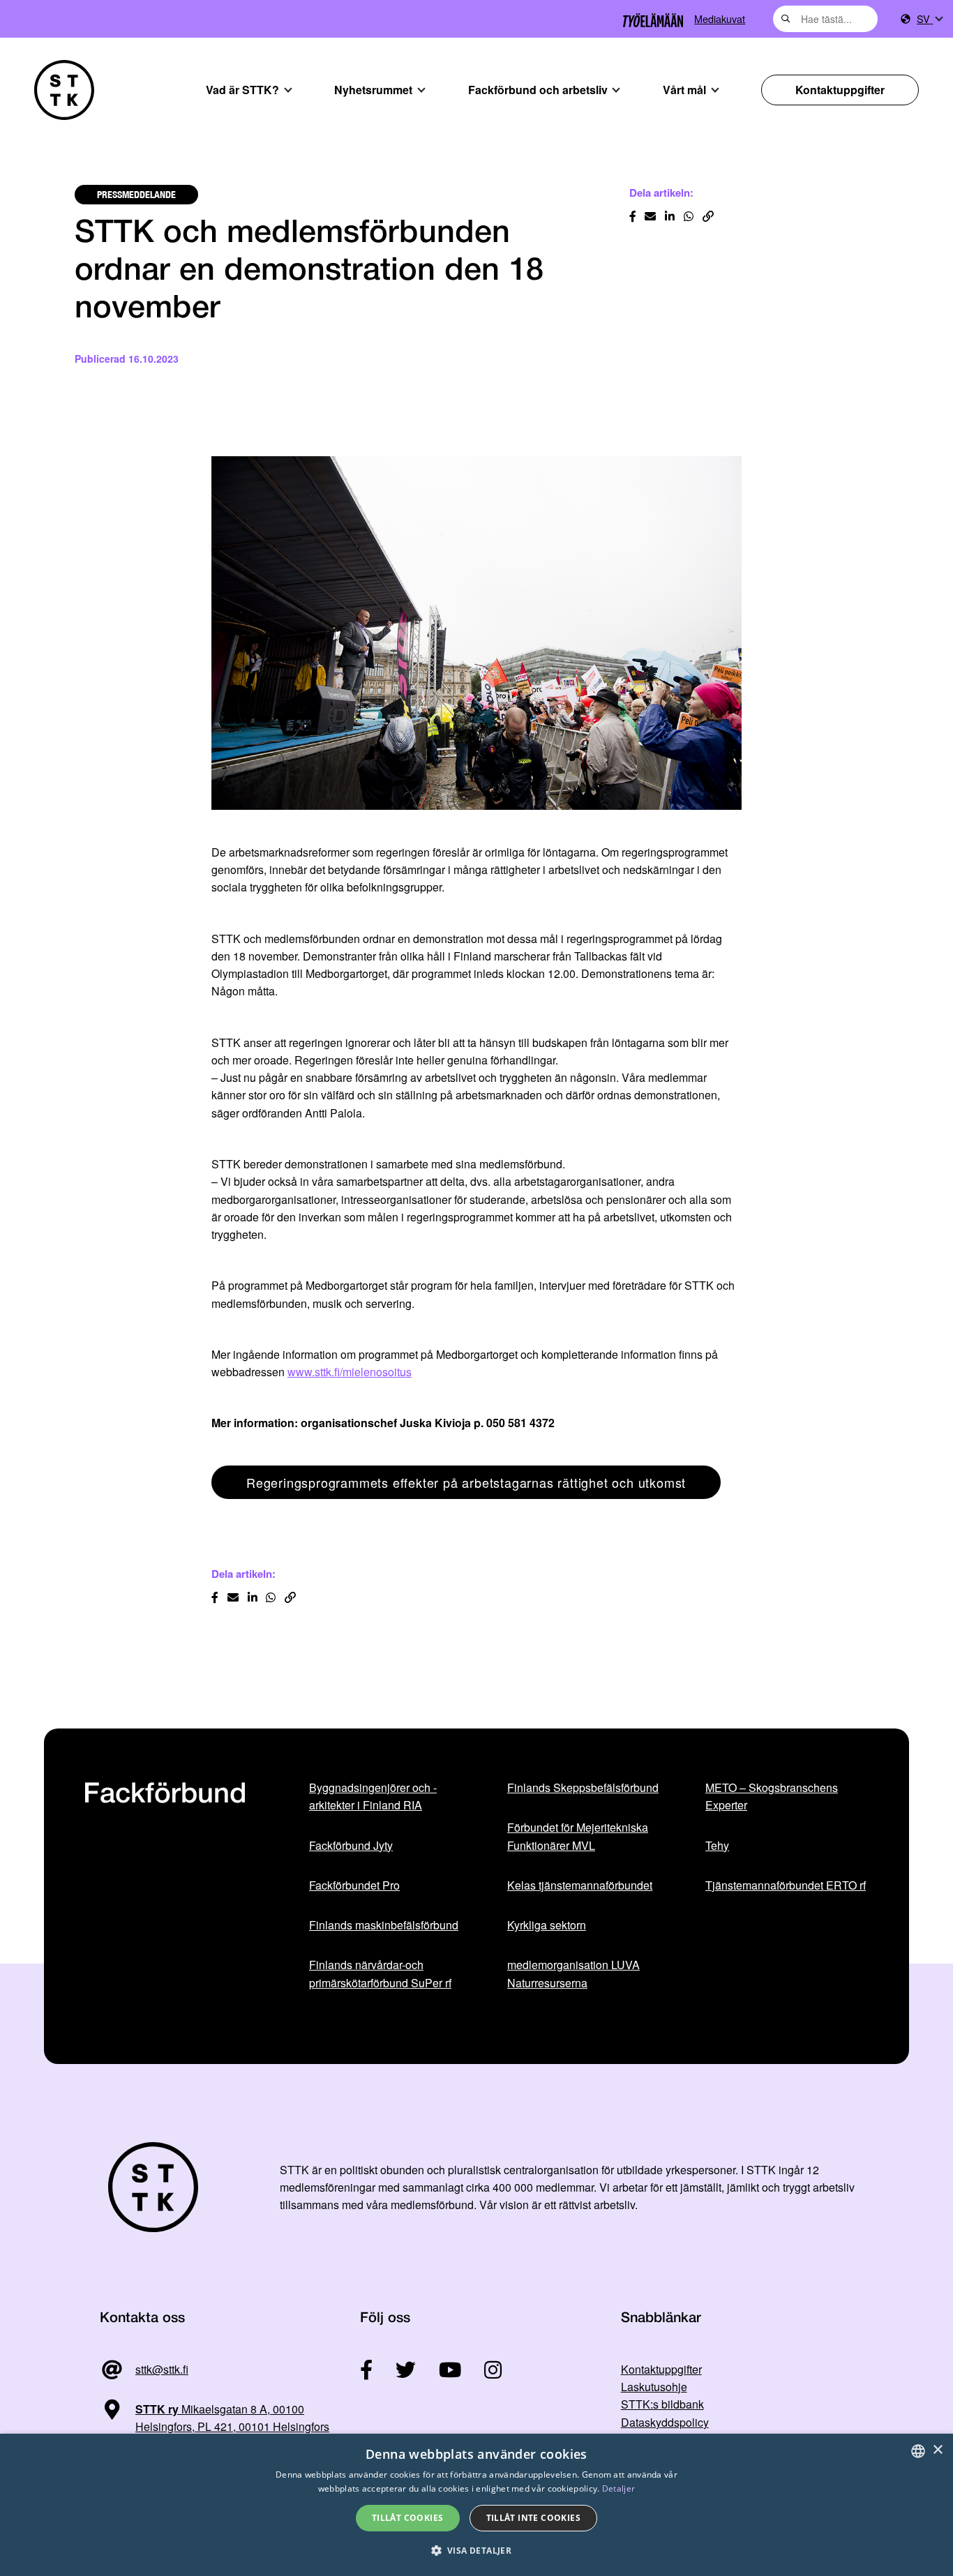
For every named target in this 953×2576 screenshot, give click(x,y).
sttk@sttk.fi (162, 2369)
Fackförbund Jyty (351, 1845)
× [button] (937, 2450)
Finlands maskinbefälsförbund (384, 1925)
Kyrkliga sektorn (547, 1925)
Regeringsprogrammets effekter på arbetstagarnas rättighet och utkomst (466, 1482)
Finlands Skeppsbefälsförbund (583, 1787)
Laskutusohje (654, 2387)
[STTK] (64, 90)
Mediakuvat (720, 18)
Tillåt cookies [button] (408, 2518)
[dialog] (476, 2505)
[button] (477, 2551)
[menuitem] (929, 19)
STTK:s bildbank (662, 2404)
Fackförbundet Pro (354, 1885)
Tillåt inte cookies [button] (534, 2518)
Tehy (717, 1845)
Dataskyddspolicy (665, 2422)
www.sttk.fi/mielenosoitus (350, 1372)
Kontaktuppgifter (840, 90)
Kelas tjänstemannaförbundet (580, 1885)
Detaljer (618, 2488)
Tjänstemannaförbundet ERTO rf (786, 1885)
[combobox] (825, 19)
